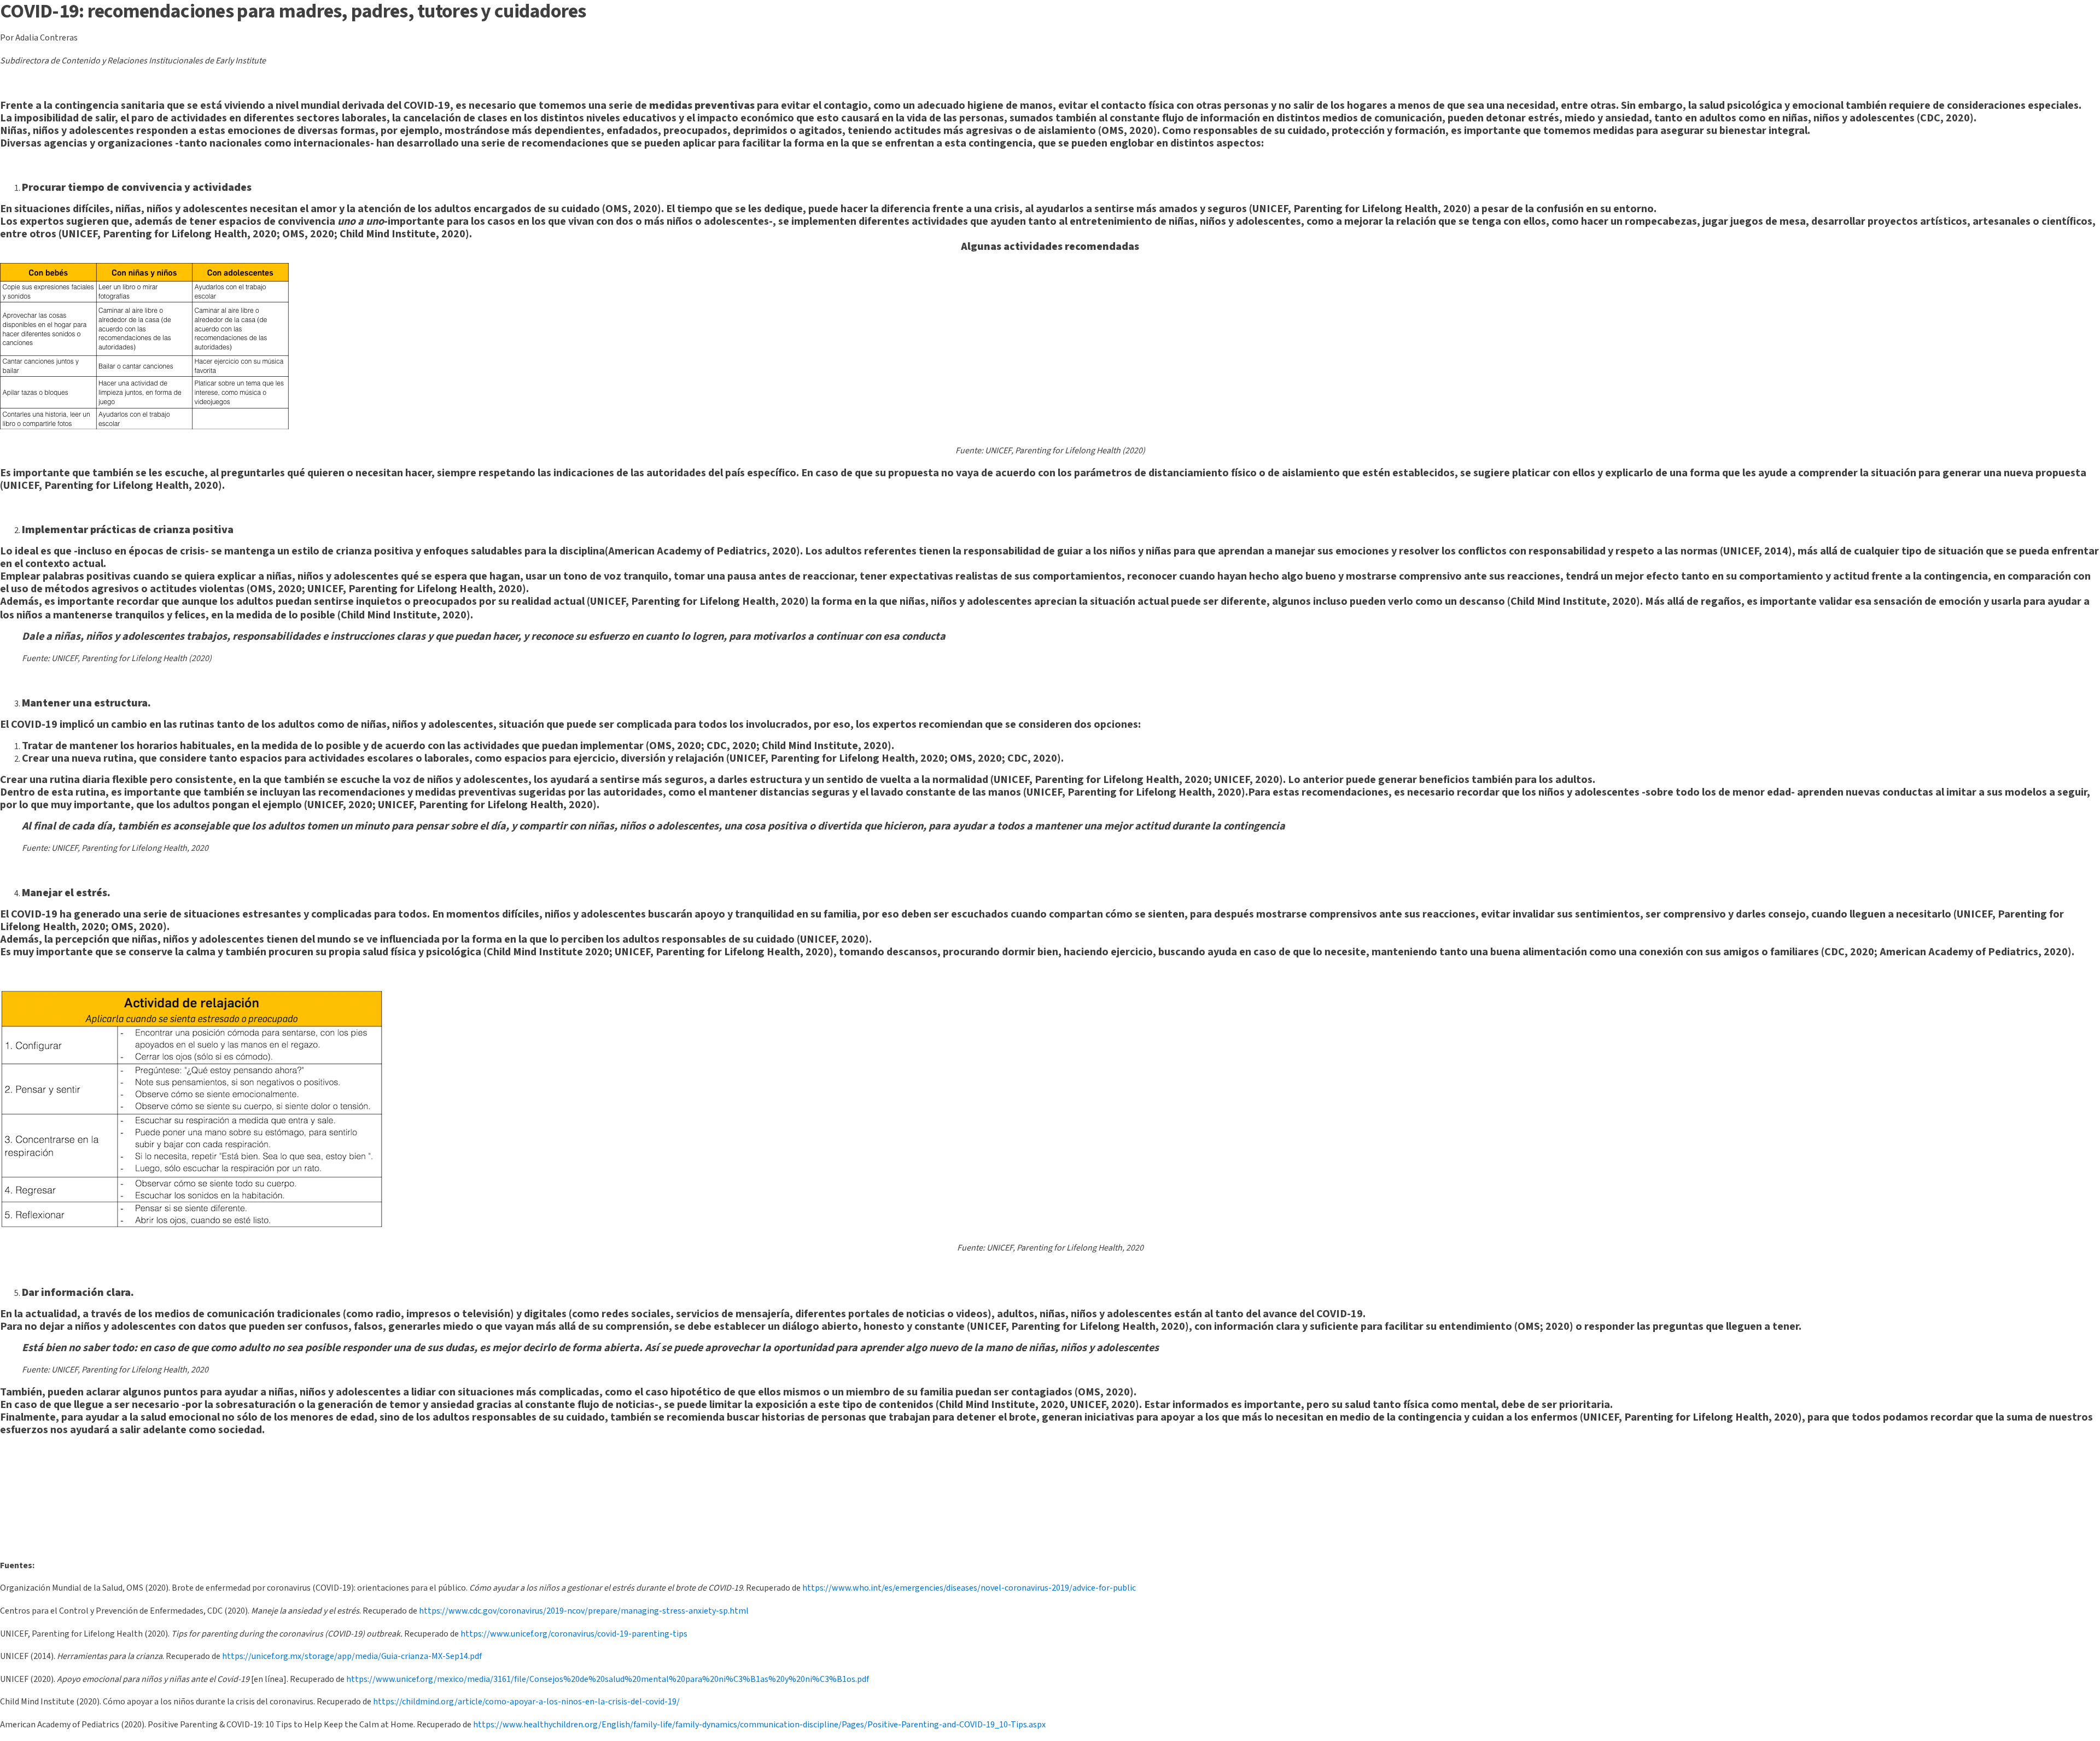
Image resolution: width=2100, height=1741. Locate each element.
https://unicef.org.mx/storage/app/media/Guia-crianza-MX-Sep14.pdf (352, 1656)
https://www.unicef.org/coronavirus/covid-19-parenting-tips (574, 1634)
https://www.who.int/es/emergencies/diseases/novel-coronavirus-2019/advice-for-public (969, 1588)
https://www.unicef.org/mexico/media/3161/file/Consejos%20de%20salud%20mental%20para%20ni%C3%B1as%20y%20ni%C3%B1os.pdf (608, 1679)
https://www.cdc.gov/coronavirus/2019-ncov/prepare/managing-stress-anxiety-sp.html (584, 1611)
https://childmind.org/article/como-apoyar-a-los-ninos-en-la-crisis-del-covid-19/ (526, 1702)
